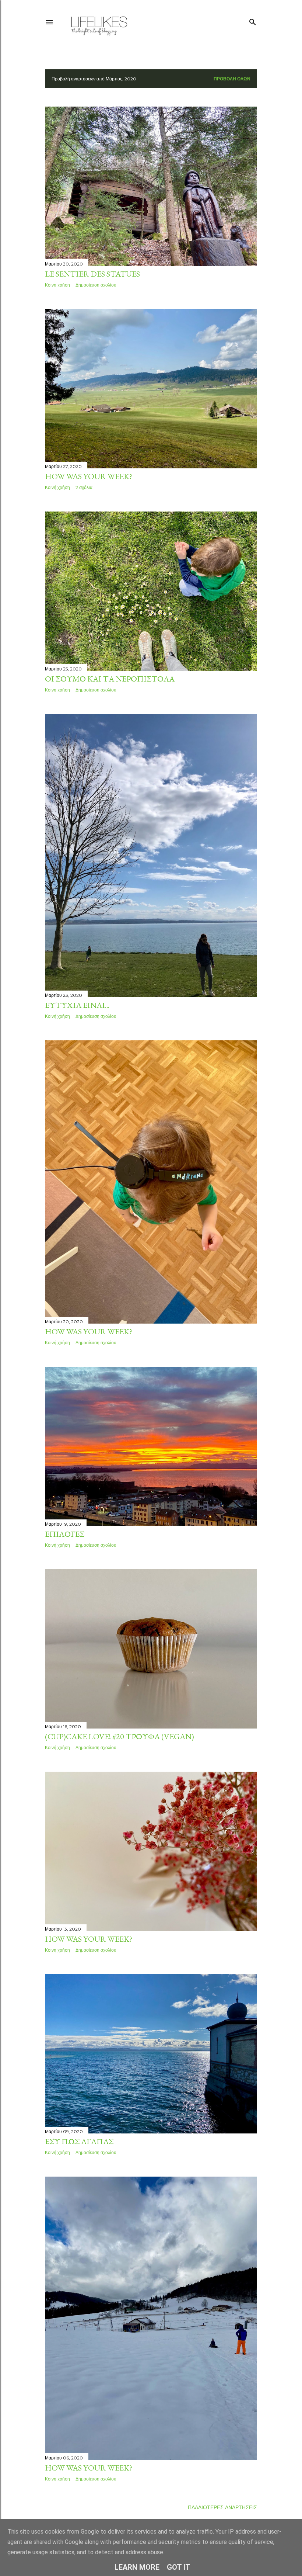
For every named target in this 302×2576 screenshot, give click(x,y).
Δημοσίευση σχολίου (96, 285)
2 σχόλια (84, 487)
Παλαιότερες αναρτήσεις (222, 2507)
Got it (179, 2567)
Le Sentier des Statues (92, 274)
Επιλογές (65, 1534)
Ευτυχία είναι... (77, 1005)
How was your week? (89, 476)
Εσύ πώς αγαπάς (79, 2141)
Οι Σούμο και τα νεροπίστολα (110, 679)
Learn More (137, 2567)
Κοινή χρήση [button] (57, 285)
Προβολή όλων (232, 79)
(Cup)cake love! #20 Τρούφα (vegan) (120, 1736)
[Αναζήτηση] (253, 20)
